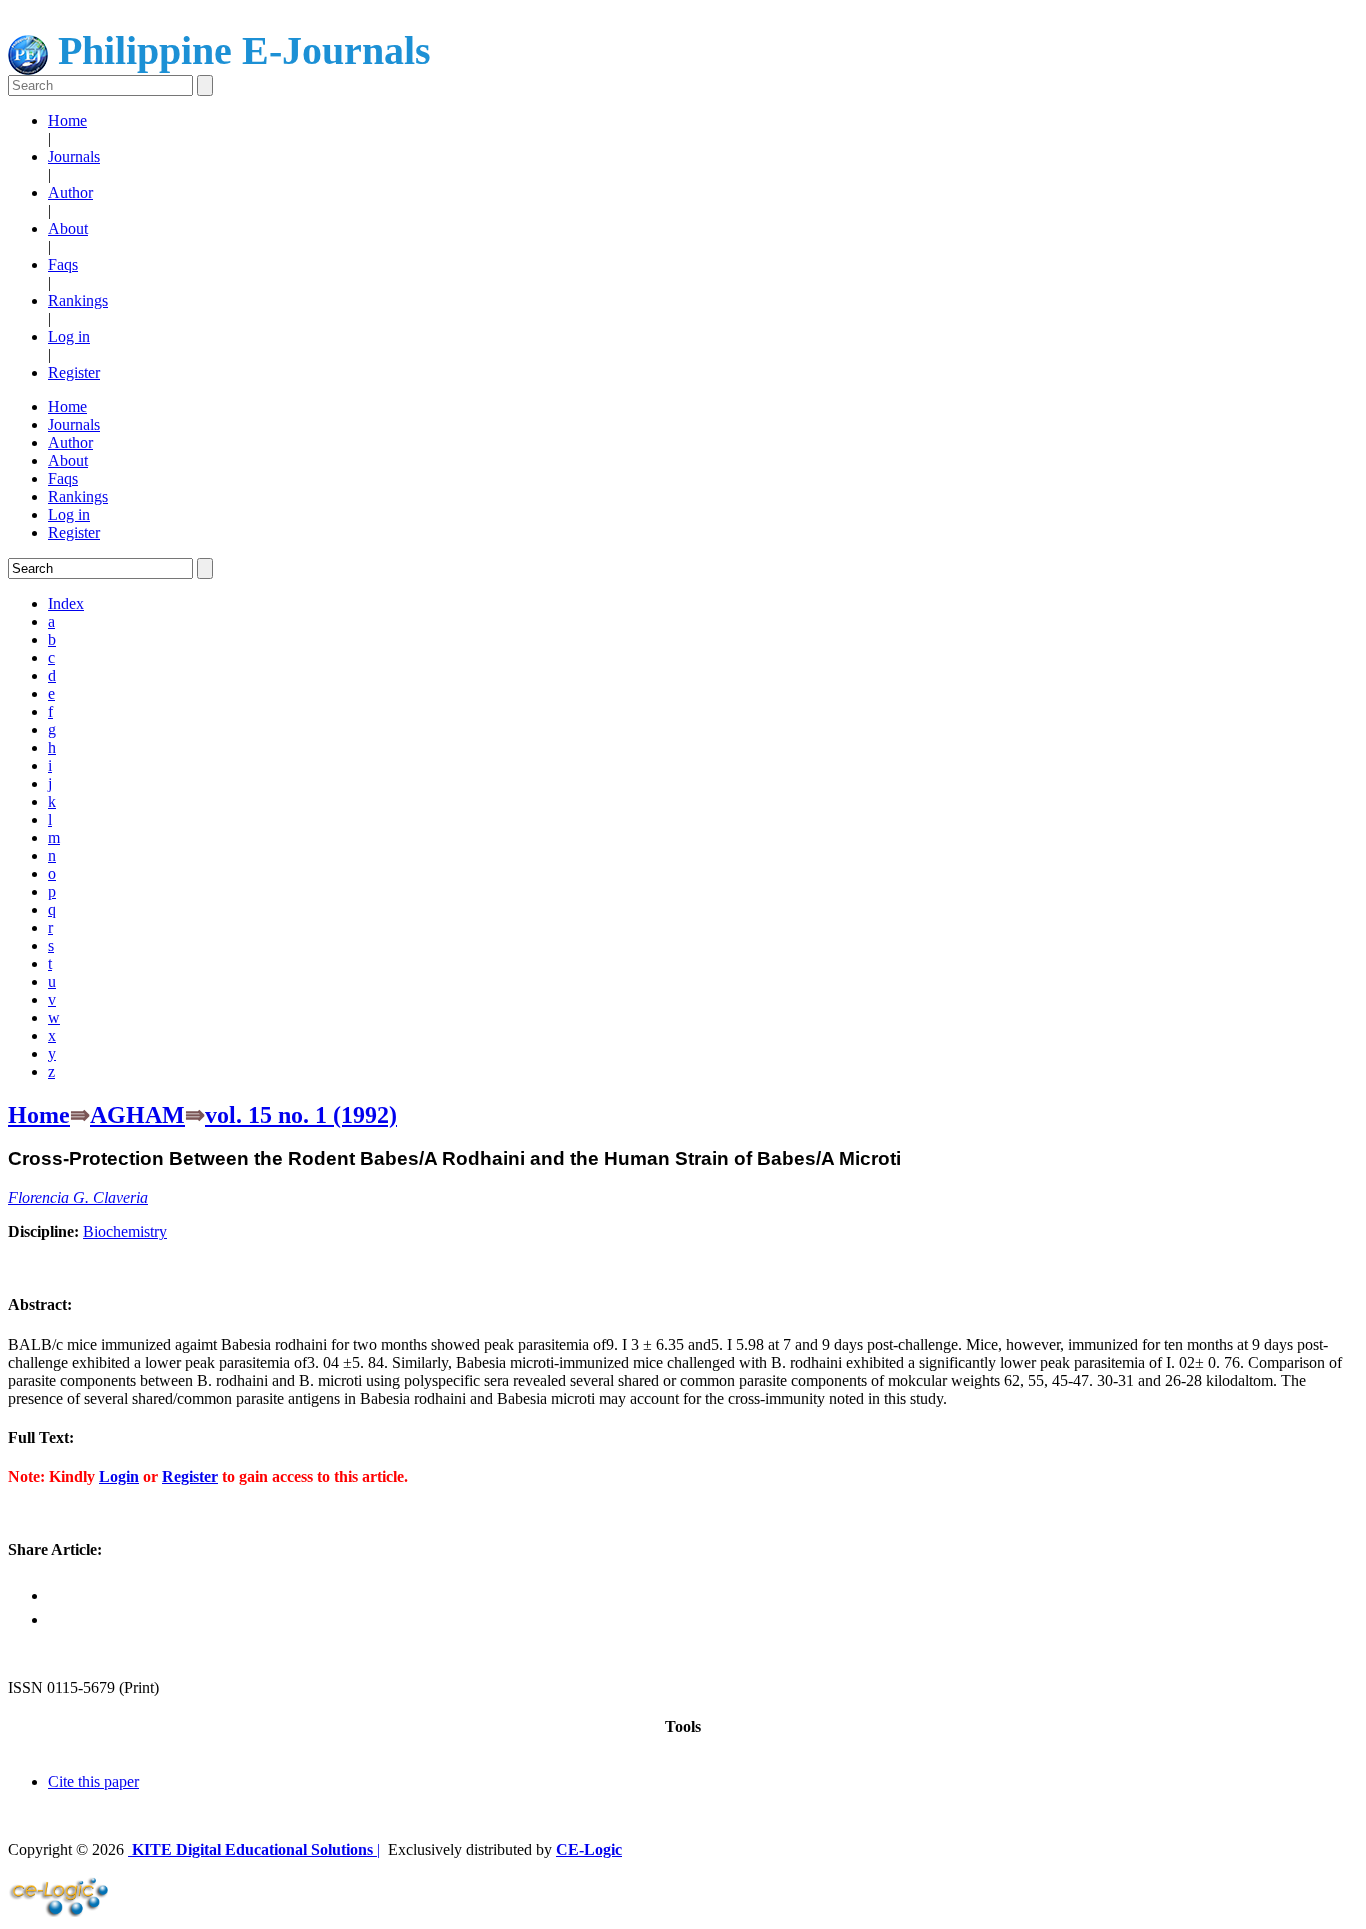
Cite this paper (93, 1781)
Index (66, 603)
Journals (74, 156)
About (68, 228)
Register (74, 372)
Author (70, 192)
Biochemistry (125, 1231)
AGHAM (137, 1115)
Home (67, 120)
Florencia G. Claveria (78, 1197)
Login (119, 1476)
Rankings (78, 300)
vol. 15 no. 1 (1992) (301, 1115)
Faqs (63, 264)
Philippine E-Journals (239, 50)
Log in (69, 336)
